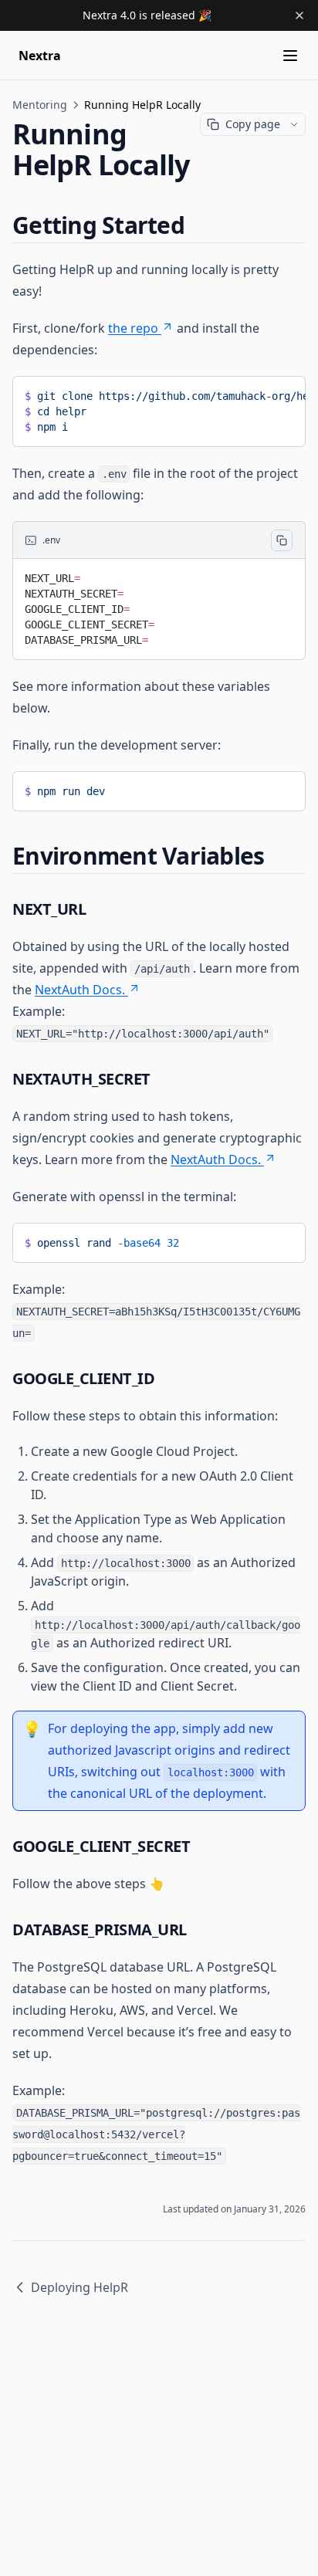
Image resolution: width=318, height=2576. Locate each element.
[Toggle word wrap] (282, 393)
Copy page (253, 124)
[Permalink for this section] (198, 225)
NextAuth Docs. (80, 990)
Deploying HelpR (79, 2287)
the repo (133, 328)
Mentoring (40, 105)
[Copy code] (282, 540)
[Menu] (290, 56)
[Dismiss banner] (299, 15)
